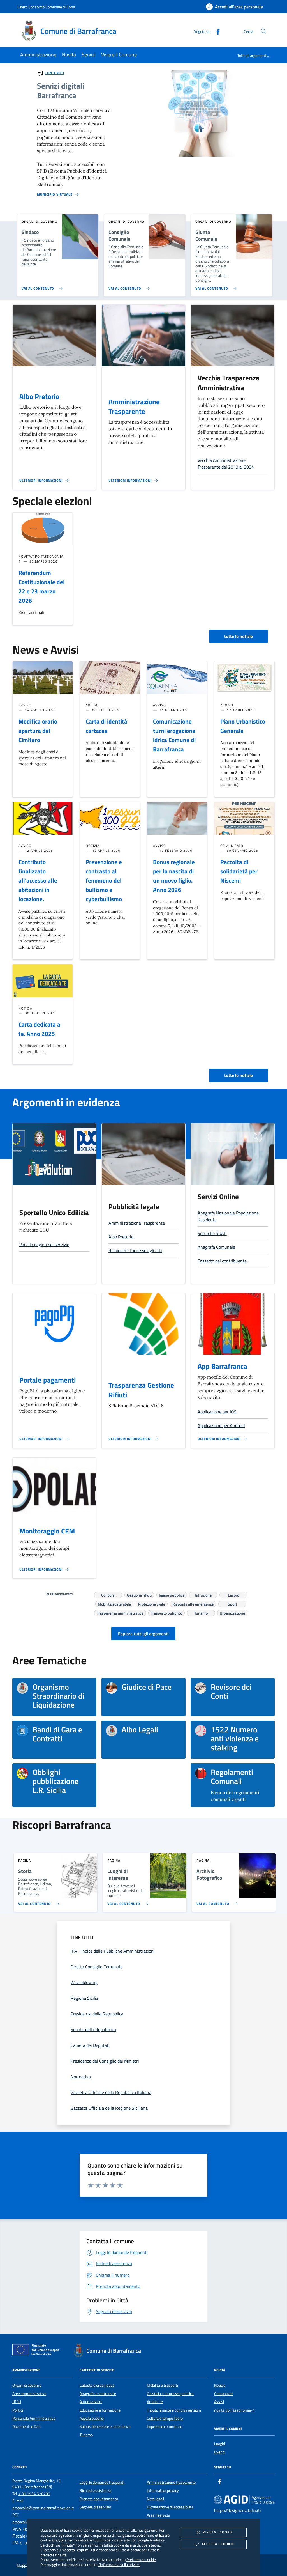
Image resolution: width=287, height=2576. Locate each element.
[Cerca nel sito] (264, 31)
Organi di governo (27, 2385)
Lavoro (233, 1594)
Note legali (155, 2499)
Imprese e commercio (165, 2426)
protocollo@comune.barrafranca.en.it (43, 2508)
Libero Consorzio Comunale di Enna (46, 7)
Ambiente (155, 2402)
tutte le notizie (239, 636)
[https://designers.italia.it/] (244, 2499)
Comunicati (223, 2394)
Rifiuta (218, 2532)
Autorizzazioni (91, 2402)
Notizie (220, 2385)
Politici (18, 2410)
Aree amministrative (29, 2394)
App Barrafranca (222, 1366)
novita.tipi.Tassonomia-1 (234, 2410)
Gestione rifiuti (139, 1594)
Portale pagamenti (48, 1380)
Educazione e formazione (100, 2410)
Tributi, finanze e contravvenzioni (174, 2410)
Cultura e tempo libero (165, 2418)
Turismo (201, 1612)
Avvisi (219, 2402)
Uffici (17, 2402)
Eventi (219, 2452)
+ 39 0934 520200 (34, 2494)
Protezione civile (152, 1603)
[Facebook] (216, 31)
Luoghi (220, 2444)
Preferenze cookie (141, 2560)
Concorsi (108, 1594)
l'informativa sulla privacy (119, 2565)
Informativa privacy (163, 2490)
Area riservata (158, 2515)
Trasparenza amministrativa (120, 1612)
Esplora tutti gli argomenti (143, 1634)
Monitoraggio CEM (47, 1531)
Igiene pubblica (172, 1594)
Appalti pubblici (92, 2418)
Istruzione (203, 1594)
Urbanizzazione (232, 1612)
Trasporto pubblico (166, 1612)
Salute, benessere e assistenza (105, 2426)
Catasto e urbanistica (97, 2385)
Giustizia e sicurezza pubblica (170, 2394)
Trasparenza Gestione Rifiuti (141, 1390)
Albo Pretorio (39, 396)
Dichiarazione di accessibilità (170, 2507)
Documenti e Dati (26, 2426)
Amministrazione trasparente (171, 2482)
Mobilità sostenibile (114, 1603)
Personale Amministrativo (34, 2418)
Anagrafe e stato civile (98, 2394)
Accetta (218, 2544)
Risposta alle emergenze (193, 1603)
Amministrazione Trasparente (134, 407)
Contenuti (55, 73)
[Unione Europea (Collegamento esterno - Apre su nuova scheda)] (37, 2351)
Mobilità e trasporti (162, 2385)
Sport (232, 1603)
